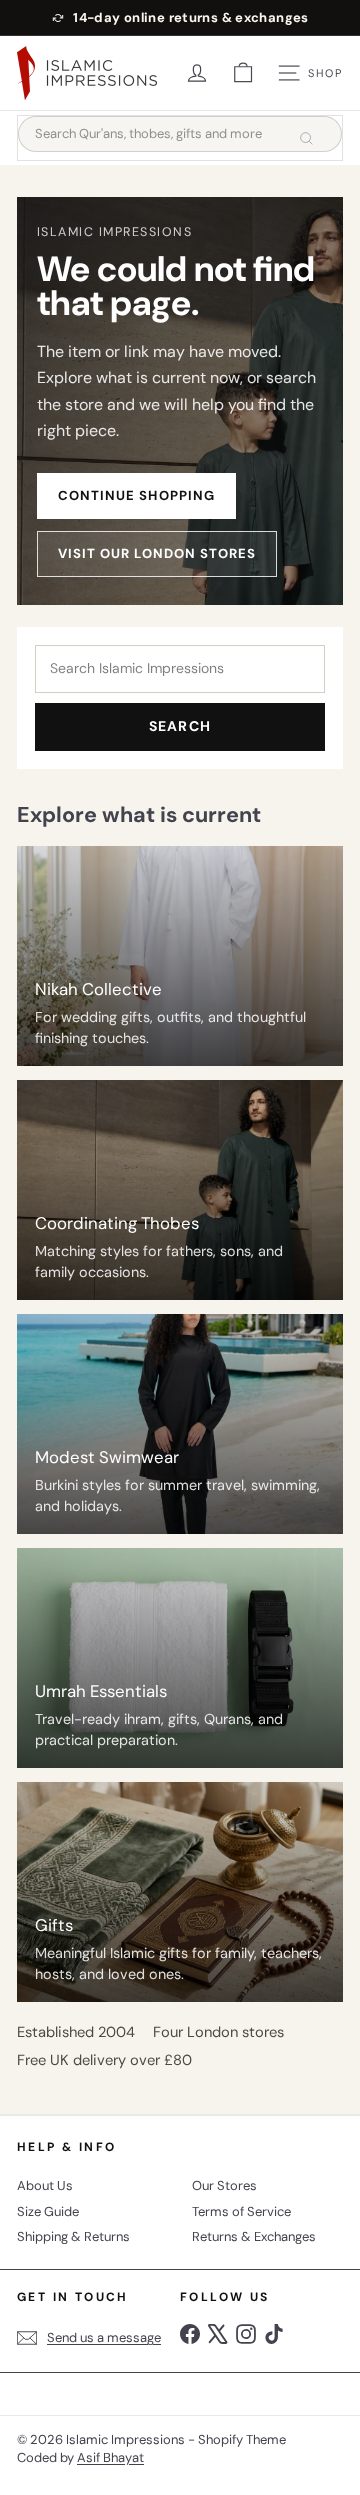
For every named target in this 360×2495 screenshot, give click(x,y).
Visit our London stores (157, 553)
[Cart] (243, 73)
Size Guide (48, 2211)
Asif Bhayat (110, 2457)
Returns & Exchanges (254, 2236)
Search (180, 726)
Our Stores (224, 2185)
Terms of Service (241, 2211)
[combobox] (180, 134)
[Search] (306, 138)
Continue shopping (136, 495)
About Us (45, 2185)
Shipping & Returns (73, 2236)
